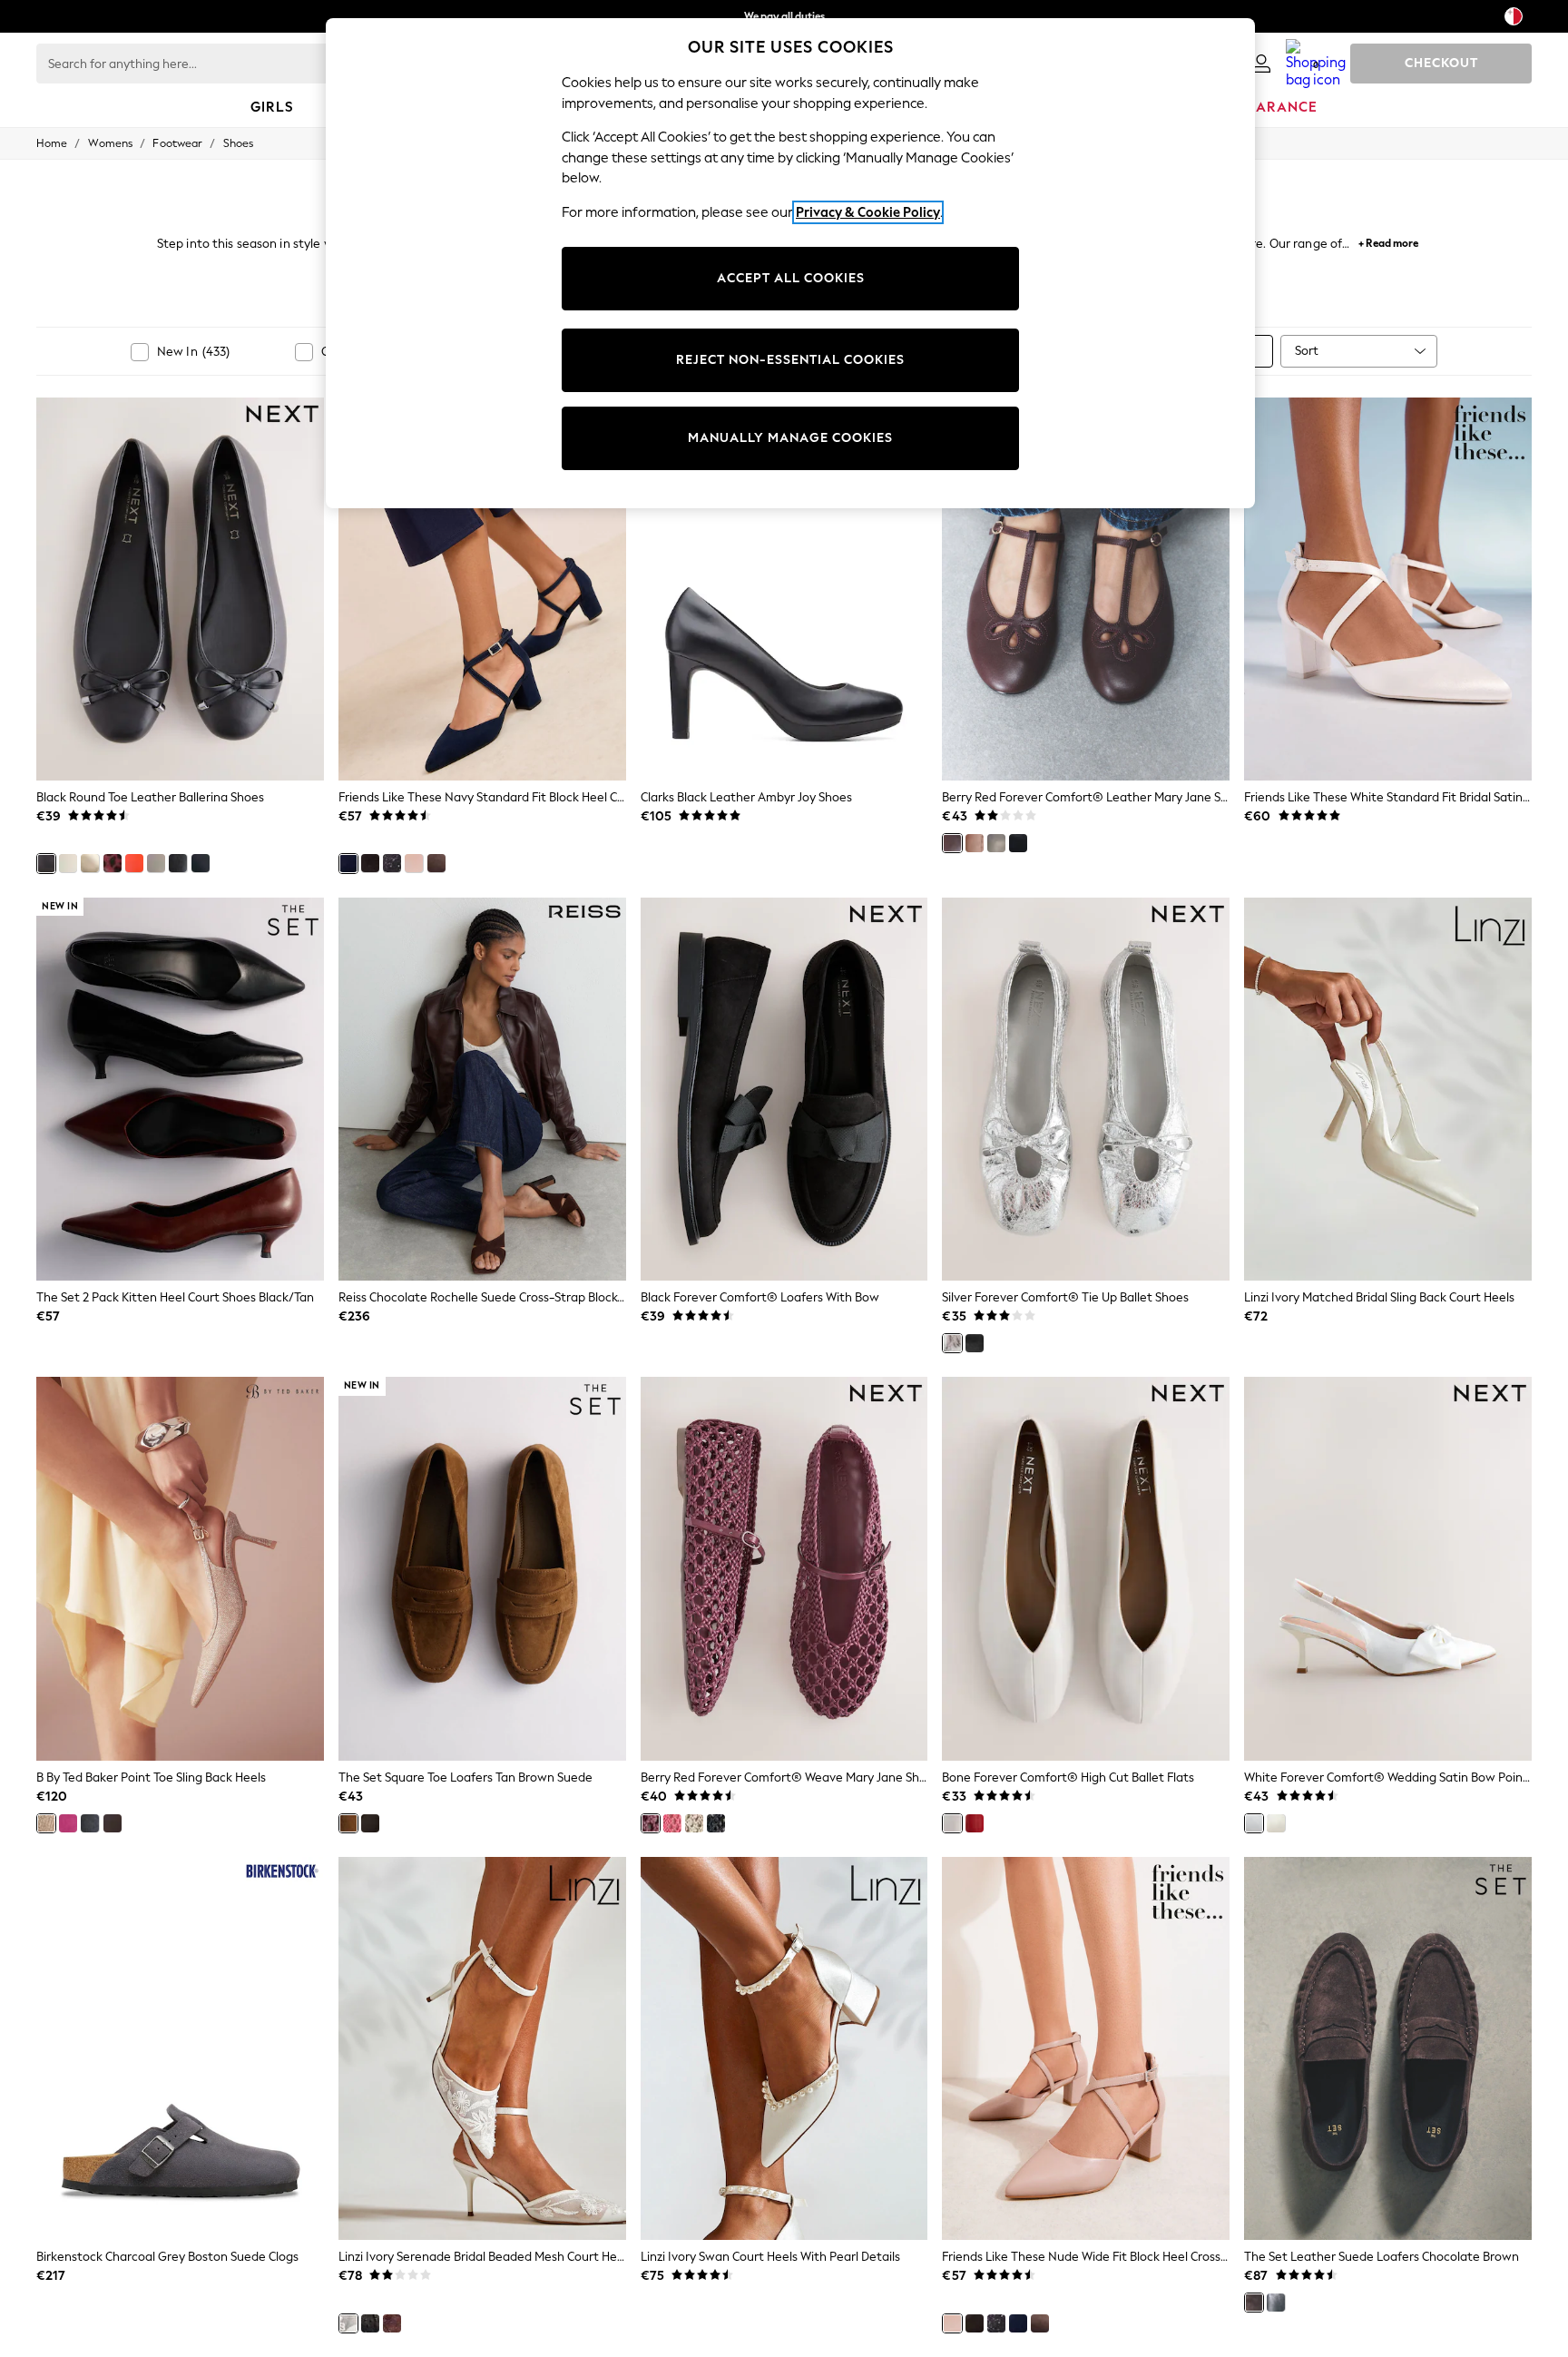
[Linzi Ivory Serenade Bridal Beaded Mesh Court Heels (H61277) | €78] (482, 2048)
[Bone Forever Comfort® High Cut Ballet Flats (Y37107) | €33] (1086, 1568)
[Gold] (90, 863)
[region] (790, 263)
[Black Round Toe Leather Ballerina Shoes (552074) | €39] (180, 589)
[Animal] (113, 863)
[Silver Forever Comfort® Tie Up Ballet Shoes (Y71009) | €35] (1086, 1089)
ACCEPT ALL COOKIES (791, 278)
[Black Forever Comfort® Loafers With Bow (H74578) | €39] (784, 1089)
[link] (1261, 64)
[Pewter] (996, 843)
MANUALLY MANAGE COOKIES (790, 438)
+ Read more (1388, 241)
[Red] (975, 1823)
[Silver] (952, 1343)
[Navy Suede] (90, 1823)
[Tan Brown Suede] (348, 1823)
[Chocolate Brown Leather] (370, 1823)
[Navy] (201, 863)
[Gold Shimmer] (46, 1823)
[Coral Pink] (672, 1823)
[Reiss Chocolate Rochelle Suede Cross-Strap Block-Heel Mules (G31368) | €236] (482, 1089)
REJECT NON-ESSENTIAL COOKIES (790, 360)
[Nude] (414, 863)
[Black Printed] (113, 1823)
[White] (1254, 1823)
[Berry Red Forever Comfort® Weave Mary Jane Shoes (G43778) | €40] (784, 1568)
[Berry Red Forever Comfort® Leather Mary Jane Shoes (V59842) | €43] (1086, 589)
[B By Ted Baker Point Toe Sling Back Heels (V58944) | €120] (180, 1568)
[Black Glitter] (392, 863)
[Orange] (134, 863)
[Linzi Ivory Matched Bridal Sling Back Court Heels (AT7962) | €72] (1388, 1089)
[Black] (46, 863)
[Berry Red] (952, 843)
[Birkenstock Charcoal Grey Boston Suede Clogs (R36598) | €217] (180, 2048)
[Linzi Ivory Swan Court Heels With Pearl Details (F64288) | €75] (784, 2048)
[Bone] (156, 863)
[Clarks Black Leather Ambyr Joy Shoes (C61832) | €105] (784, 589)
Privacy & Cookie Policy (868, 212)
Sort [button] (1307, 351)
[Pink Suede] (68, 1823)
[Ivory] (1276, 1823)
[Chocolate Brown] (178, 863)
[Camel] (68, 863)
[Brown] (392, 2323)
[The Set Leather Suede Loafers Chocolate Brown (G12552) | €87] (1388, 2048)
